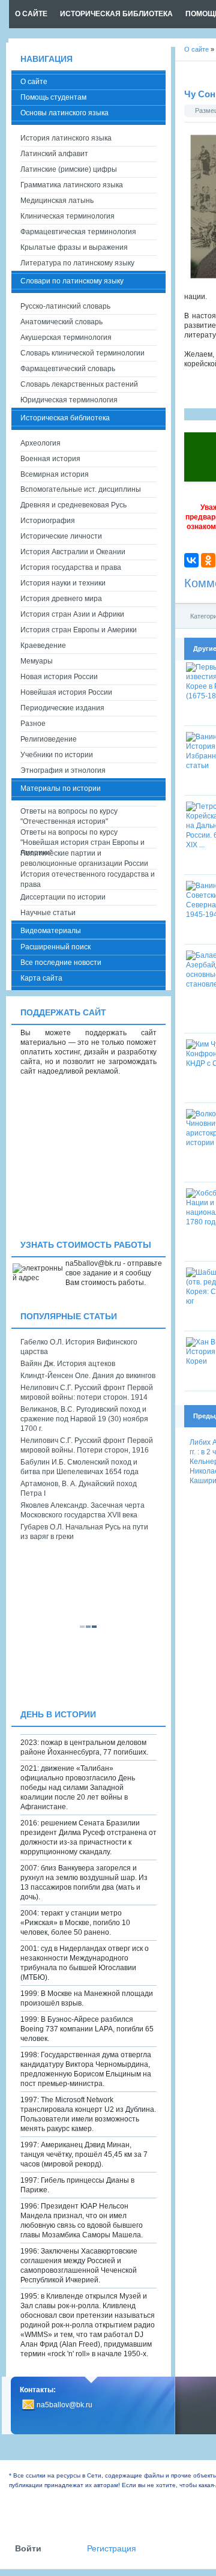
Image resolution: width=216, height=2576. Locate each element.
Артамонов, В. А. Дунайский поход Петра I (79, 1489)
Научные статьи (48, 913)
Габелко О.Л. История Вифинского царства (79, 1347)
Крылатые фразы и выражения (74, 247)
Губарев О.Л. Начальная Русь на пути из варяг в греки (84, 1532)
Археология (40, 443)
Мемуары (37, 661)
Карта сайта (41, 978)
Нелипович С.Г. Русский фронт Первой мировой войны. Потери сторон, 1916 (87, 1445)
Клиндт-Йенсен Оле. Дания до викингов (88, 1376)
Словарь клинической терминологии (82, 353)
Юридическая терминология (69, 400)
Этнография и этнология (63, 770)
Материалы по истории (61, 788)
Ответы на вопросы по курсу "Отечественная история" (69, 816)
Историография (48, 521)
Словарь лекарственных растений (79, 384)
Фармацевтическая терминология (78, 232)
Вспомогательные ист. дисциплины (81, 489)
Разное (33, 724)
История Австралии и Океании (73, 552)
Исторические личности (61, 536)
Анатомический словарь (61, 322)
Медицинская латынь (57, 201)
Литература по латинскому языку (77, 263)
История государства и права (71, 567)
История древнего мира (61, 599)
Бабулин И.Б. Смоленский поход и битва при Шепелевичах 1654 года (79, 1467)
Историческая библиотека (65, 418)
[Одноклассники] (208, 560)
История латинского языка (66, 138)
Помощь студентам (53, 97)
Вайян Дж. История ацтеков (68, 1364)
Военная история (50, 459)
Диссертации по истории (63, 897)
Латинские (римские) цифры (69, 169)
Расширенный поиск (55, 947)
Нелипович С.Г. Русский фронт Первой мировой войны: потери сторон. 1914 (87, 1392)
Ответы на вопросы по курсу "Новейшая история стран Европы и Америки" (82, 838)
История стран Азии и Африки (72, 614)
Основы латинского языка (64, 113)
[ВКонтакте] (191, 560)
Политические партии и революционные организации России (84, 858)
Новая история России (59, 677)
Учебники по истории (57, 755)
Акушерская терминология (66, 337)
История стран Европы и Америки (79, 630)
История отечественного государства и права (88, 879)
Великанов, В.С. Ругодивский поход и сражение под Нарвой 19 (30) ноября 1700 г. (84, 1419)
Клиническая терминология (67, 216)
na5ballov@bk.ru (64, 2405)
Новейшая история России (66, 692)
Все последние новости (61, 963)
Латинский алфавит (54, 154)
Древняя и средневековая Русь (73, 505)
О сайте (34, 82)
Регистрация (112, 2549)
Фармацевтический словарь (68, 369)
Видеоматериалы (51, 931)
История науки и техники (63, 583)
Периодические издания (62, 708)
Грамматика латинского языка (72, 185)
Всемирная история (55, 474)
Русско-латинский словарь (65, 306)
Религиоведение (49, 739)
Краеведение (43, 646)
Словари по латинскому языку (72, 281)
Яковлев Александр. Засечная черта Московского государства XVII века (82, 1510)
